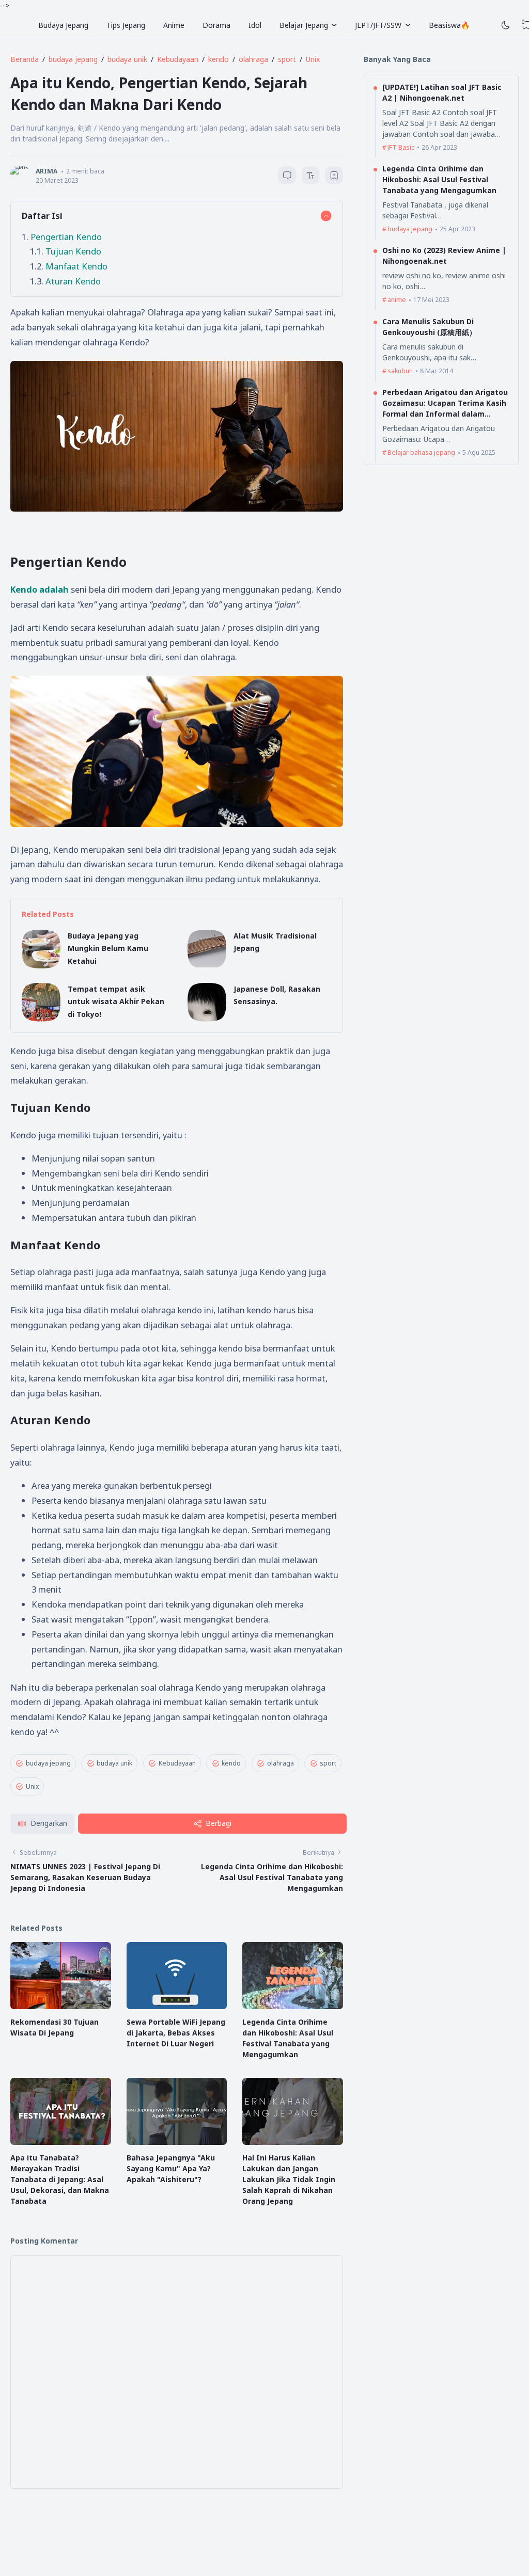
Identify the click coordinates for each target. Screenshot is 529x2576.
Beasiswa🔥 (449, 25)
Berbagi (219, 1823)
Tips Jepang (126, 25)
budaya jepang (48, 1763)
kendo (231, 1763)
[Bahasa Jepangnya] (177, 2142)
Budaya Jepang (63, 25)
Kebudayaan (177, 1763)
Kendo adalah (40, 589)
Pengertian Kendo (66, 237)
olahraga (281, 1763)
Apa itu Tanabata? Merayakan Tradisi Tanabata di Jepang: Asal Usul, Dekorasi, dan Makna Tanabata (60, 2179)
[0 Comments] (287, 175)
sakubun (400, 371)
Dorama (216, 25)
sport (328, 1763)
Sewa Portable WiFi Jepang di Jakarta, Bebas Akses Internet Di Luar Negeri (176, 2033)
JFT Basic (401, 147)
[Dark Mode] (506, 25)
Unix (32, 1786)
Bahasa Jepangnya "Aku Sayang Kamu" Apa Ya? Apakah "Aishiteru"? (171, 2168)
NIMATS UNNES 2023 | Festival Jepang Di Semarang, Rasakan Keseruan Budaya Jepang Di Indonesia (85, 1877)
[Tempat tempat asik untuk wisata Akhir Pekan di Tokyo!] (41, 1019)
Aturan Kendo (73, 281)
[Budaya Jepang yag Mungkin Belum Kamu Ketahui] (41, 966)
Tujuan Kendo (73, 251)
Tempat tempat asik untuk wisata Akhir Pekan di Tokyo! (116, 1001)
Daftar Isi (42, 216)
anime (397, 300)
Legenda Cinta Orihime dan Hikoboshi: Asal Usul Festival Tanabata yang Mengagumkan (272, 1877)
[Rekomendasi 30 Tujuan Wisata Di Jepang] (61, 2006)
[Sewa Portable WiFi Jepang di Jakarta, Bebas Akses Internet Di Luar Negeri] (177, 2006)
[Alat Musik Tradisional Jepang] (207, 966)
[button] (42, 1824)
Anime (174, 25)
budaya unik (114, 1763)
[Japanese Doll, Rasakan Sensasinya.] (207, 1019)
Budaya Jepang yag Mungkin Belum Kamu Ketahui (108, 948)
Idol (255, 25)
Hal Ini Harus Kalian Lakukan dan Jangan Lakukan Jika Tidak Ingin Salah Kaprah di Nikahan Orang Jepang (289, 2179)
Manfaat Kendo (76, 266)
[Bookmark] (334, 177)
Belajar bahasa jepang (421, 452)
